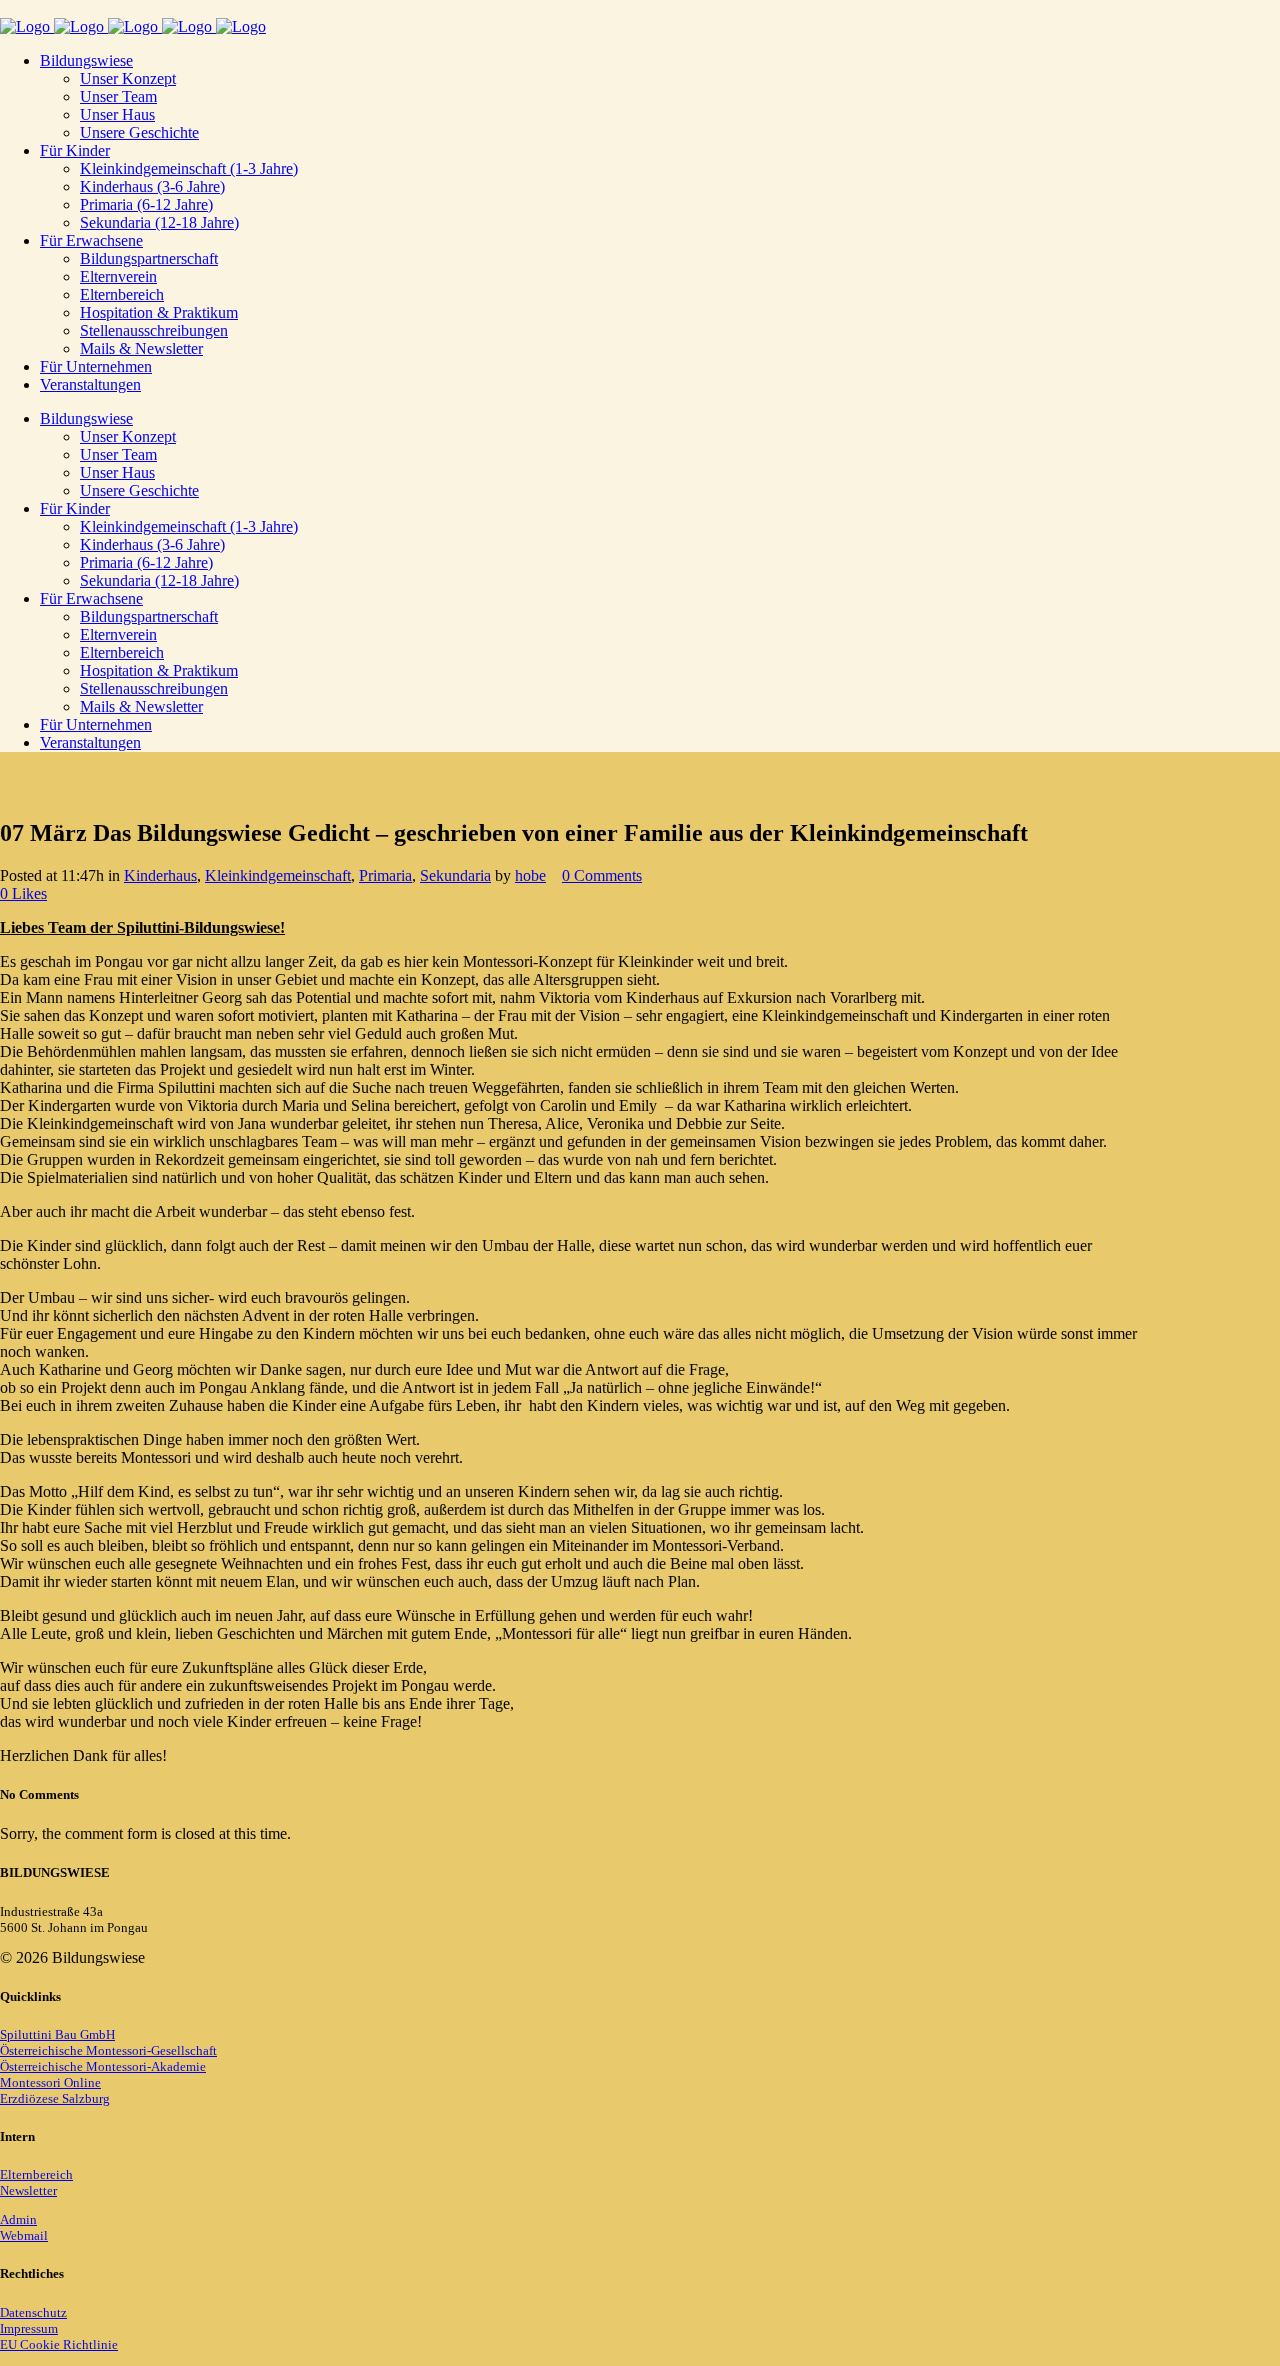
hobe (530, 875)
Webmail (24, 2235)
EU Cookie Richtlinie (59, 2344)
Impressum (29, 2328)
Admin (18, 2219)
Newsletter (28, 2190)
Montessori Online (50, 2082)
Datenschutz (33, 2312)
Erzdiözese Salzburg (55, 2098)
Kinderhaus (160, 875)
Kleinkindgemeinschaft (278, 875)
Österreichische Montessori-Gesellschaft (108, 2050)
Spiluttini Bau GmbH (57, 2034)
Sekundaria (455, 875)
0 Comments (602, 875)
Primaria (385, 875)
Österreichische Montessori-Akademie (103, 2066)
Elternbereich (36, 2174)
